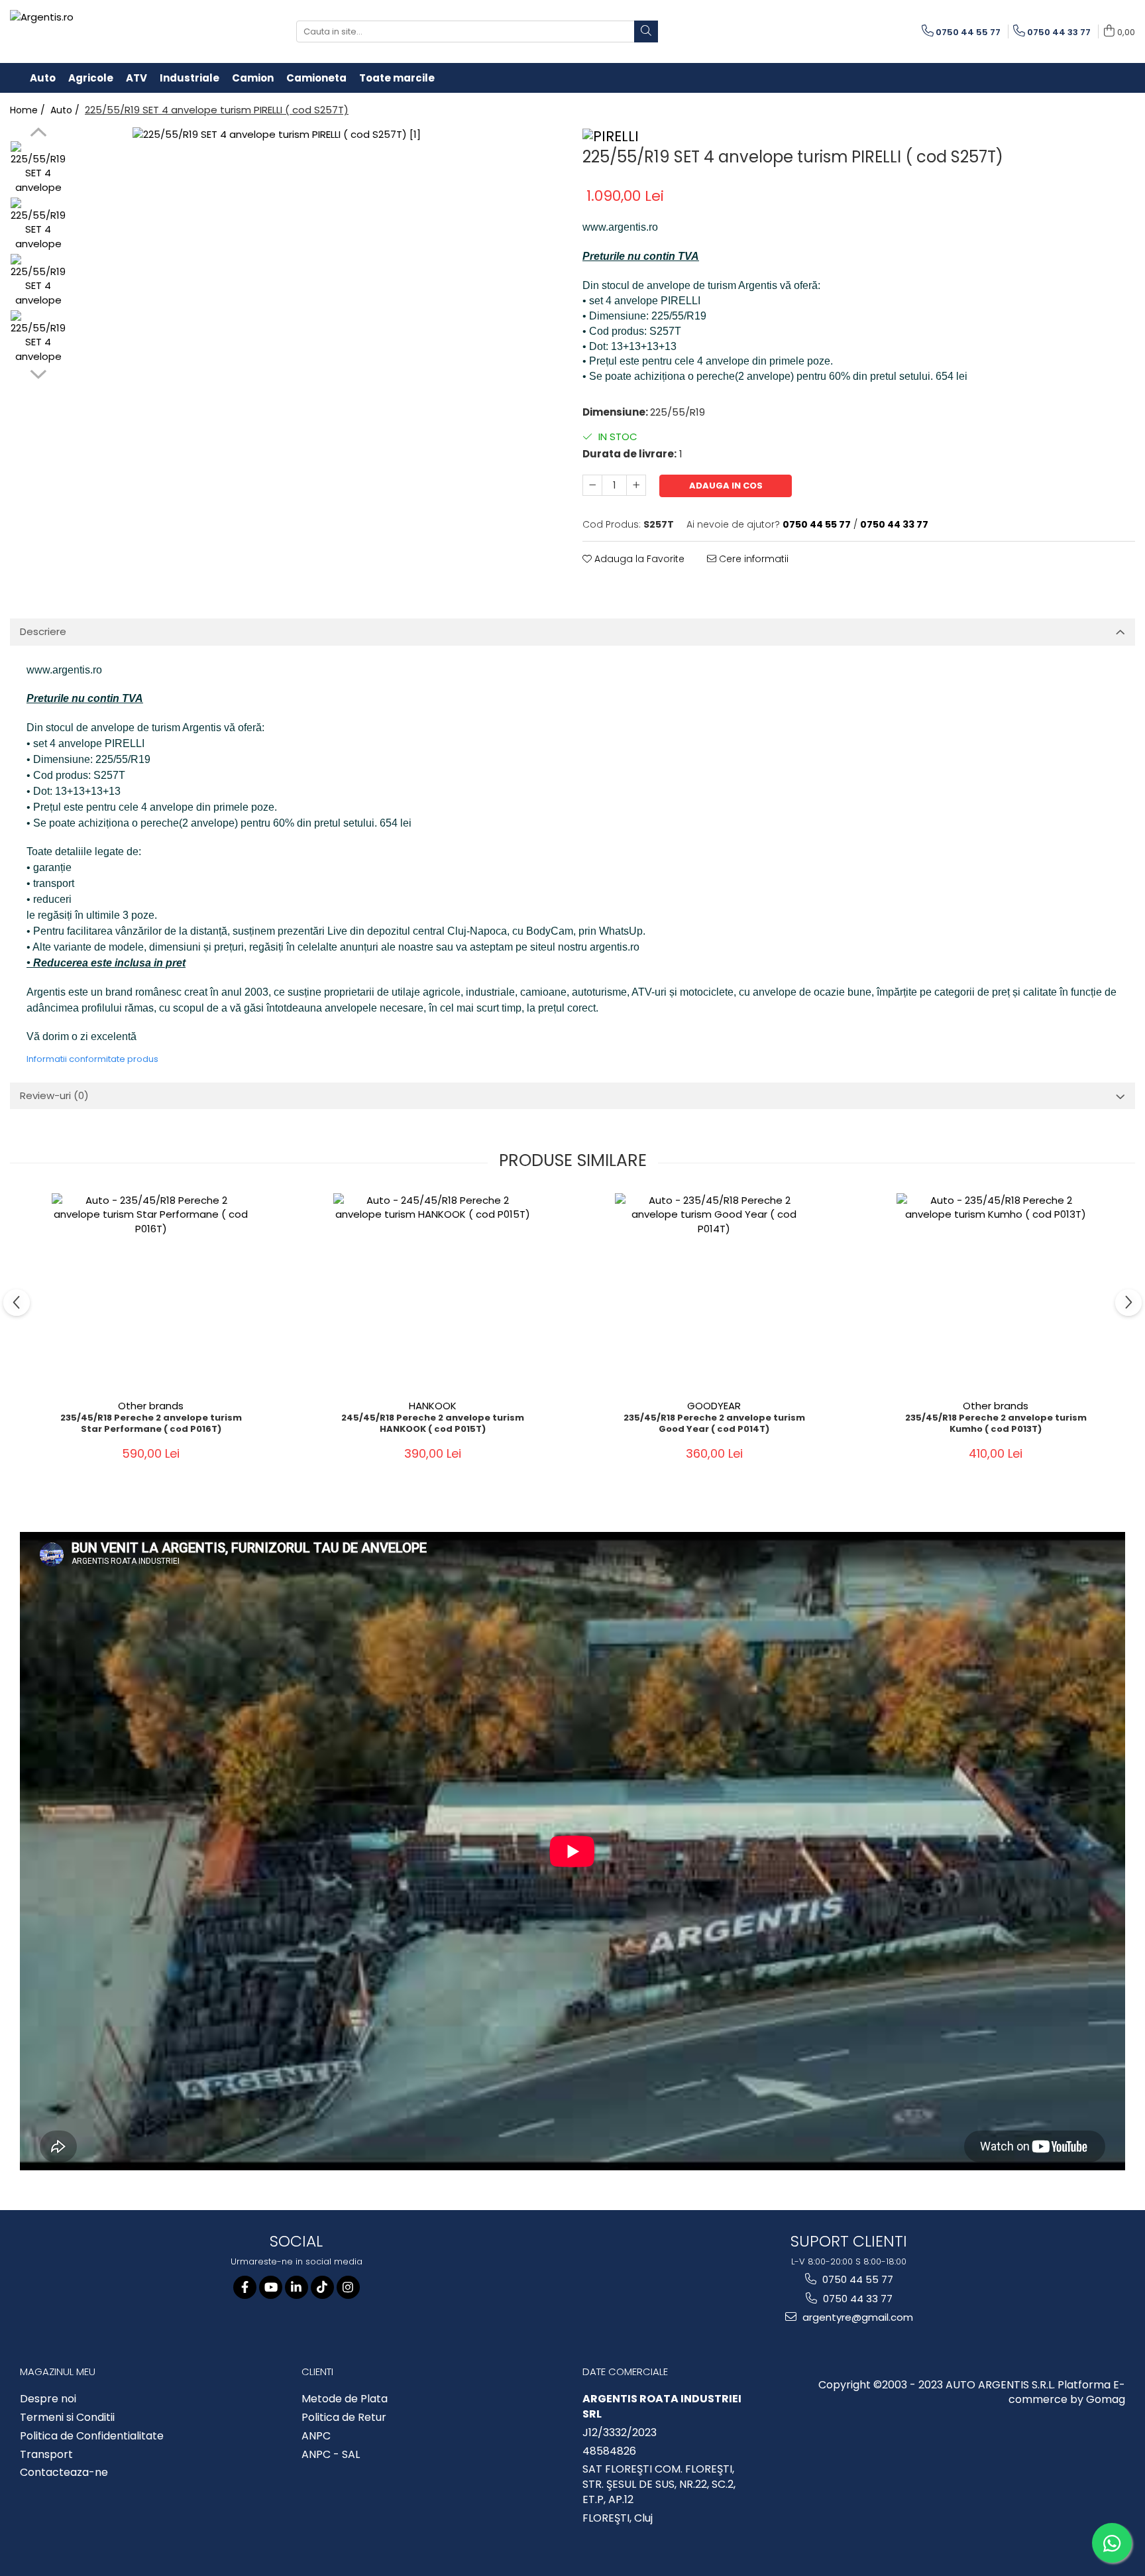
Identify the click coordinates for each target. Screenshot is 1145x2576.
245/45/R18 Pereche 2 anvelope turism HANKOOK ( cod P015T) (433, 1424)
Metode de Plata (345, 2399)
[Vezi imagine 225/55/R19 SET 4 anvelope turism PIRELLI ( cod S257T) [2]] (38, 281)
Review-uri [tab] (54, 1095)
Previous (38, 134)
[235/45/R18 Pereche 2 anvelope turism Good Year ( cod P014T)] (714, 1293)
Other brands (151, 1406)
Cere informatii (752, 559)
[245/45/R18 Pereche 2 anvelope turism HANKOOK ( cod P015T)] (433, 1293)
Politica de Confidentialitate (92, 2436)
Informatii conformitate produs (92, 1059)
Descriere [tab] (43, 631)
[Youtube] (271, 2287)
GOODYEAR (714, 1406)
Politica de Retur (344, 2418)
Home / (29, 110)
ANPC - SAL (331, 2455)
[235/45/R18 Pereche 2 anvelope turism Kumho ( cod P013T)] (996, 1293)
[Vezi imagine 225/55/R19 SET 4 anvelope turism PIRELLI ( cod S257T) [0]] (38, 169)
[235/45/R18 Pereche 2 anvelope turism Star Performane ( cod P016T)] (151, 1293)
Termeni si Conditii (67, 2418)
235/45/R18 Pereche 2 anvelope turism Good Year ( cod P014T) (714, 1424)
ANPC (316, 2436)
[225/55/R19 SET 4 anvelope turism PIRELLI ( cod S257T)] (318, 313)
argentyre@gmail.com (856, 2317)
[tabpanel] (318, 313)
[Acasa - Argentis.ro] (96, 31)
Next (38, 373)
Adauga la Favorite (638, 559)
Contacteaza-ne (64, 2473)
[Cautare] (646, 31)
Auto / (66, 110)
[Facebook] (245, 2287)
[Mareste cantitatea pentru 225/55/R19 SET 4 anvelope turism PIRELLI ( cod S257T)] (636, 485)
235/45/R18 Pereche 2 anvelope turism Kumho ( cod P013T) (996, 1424)
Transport (46, 2455)
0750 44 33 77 (856, 2299)
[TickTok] (322, 2287)
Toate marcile (397, 78)
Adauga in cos (726, 486)
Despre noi (48, 2399)
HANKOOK (433, 1406)
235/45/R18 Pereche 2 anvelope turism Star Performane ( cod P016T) (151, 1424)
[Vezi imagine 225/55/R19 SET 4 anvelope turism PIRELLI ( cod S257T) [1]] (38, 225)
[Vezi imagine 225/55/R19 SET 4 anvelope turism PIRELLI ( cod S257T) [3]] (38, 338)
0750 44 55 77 (856, 2279)
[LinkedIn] (297, 2287)
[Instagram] (348, 2287)
